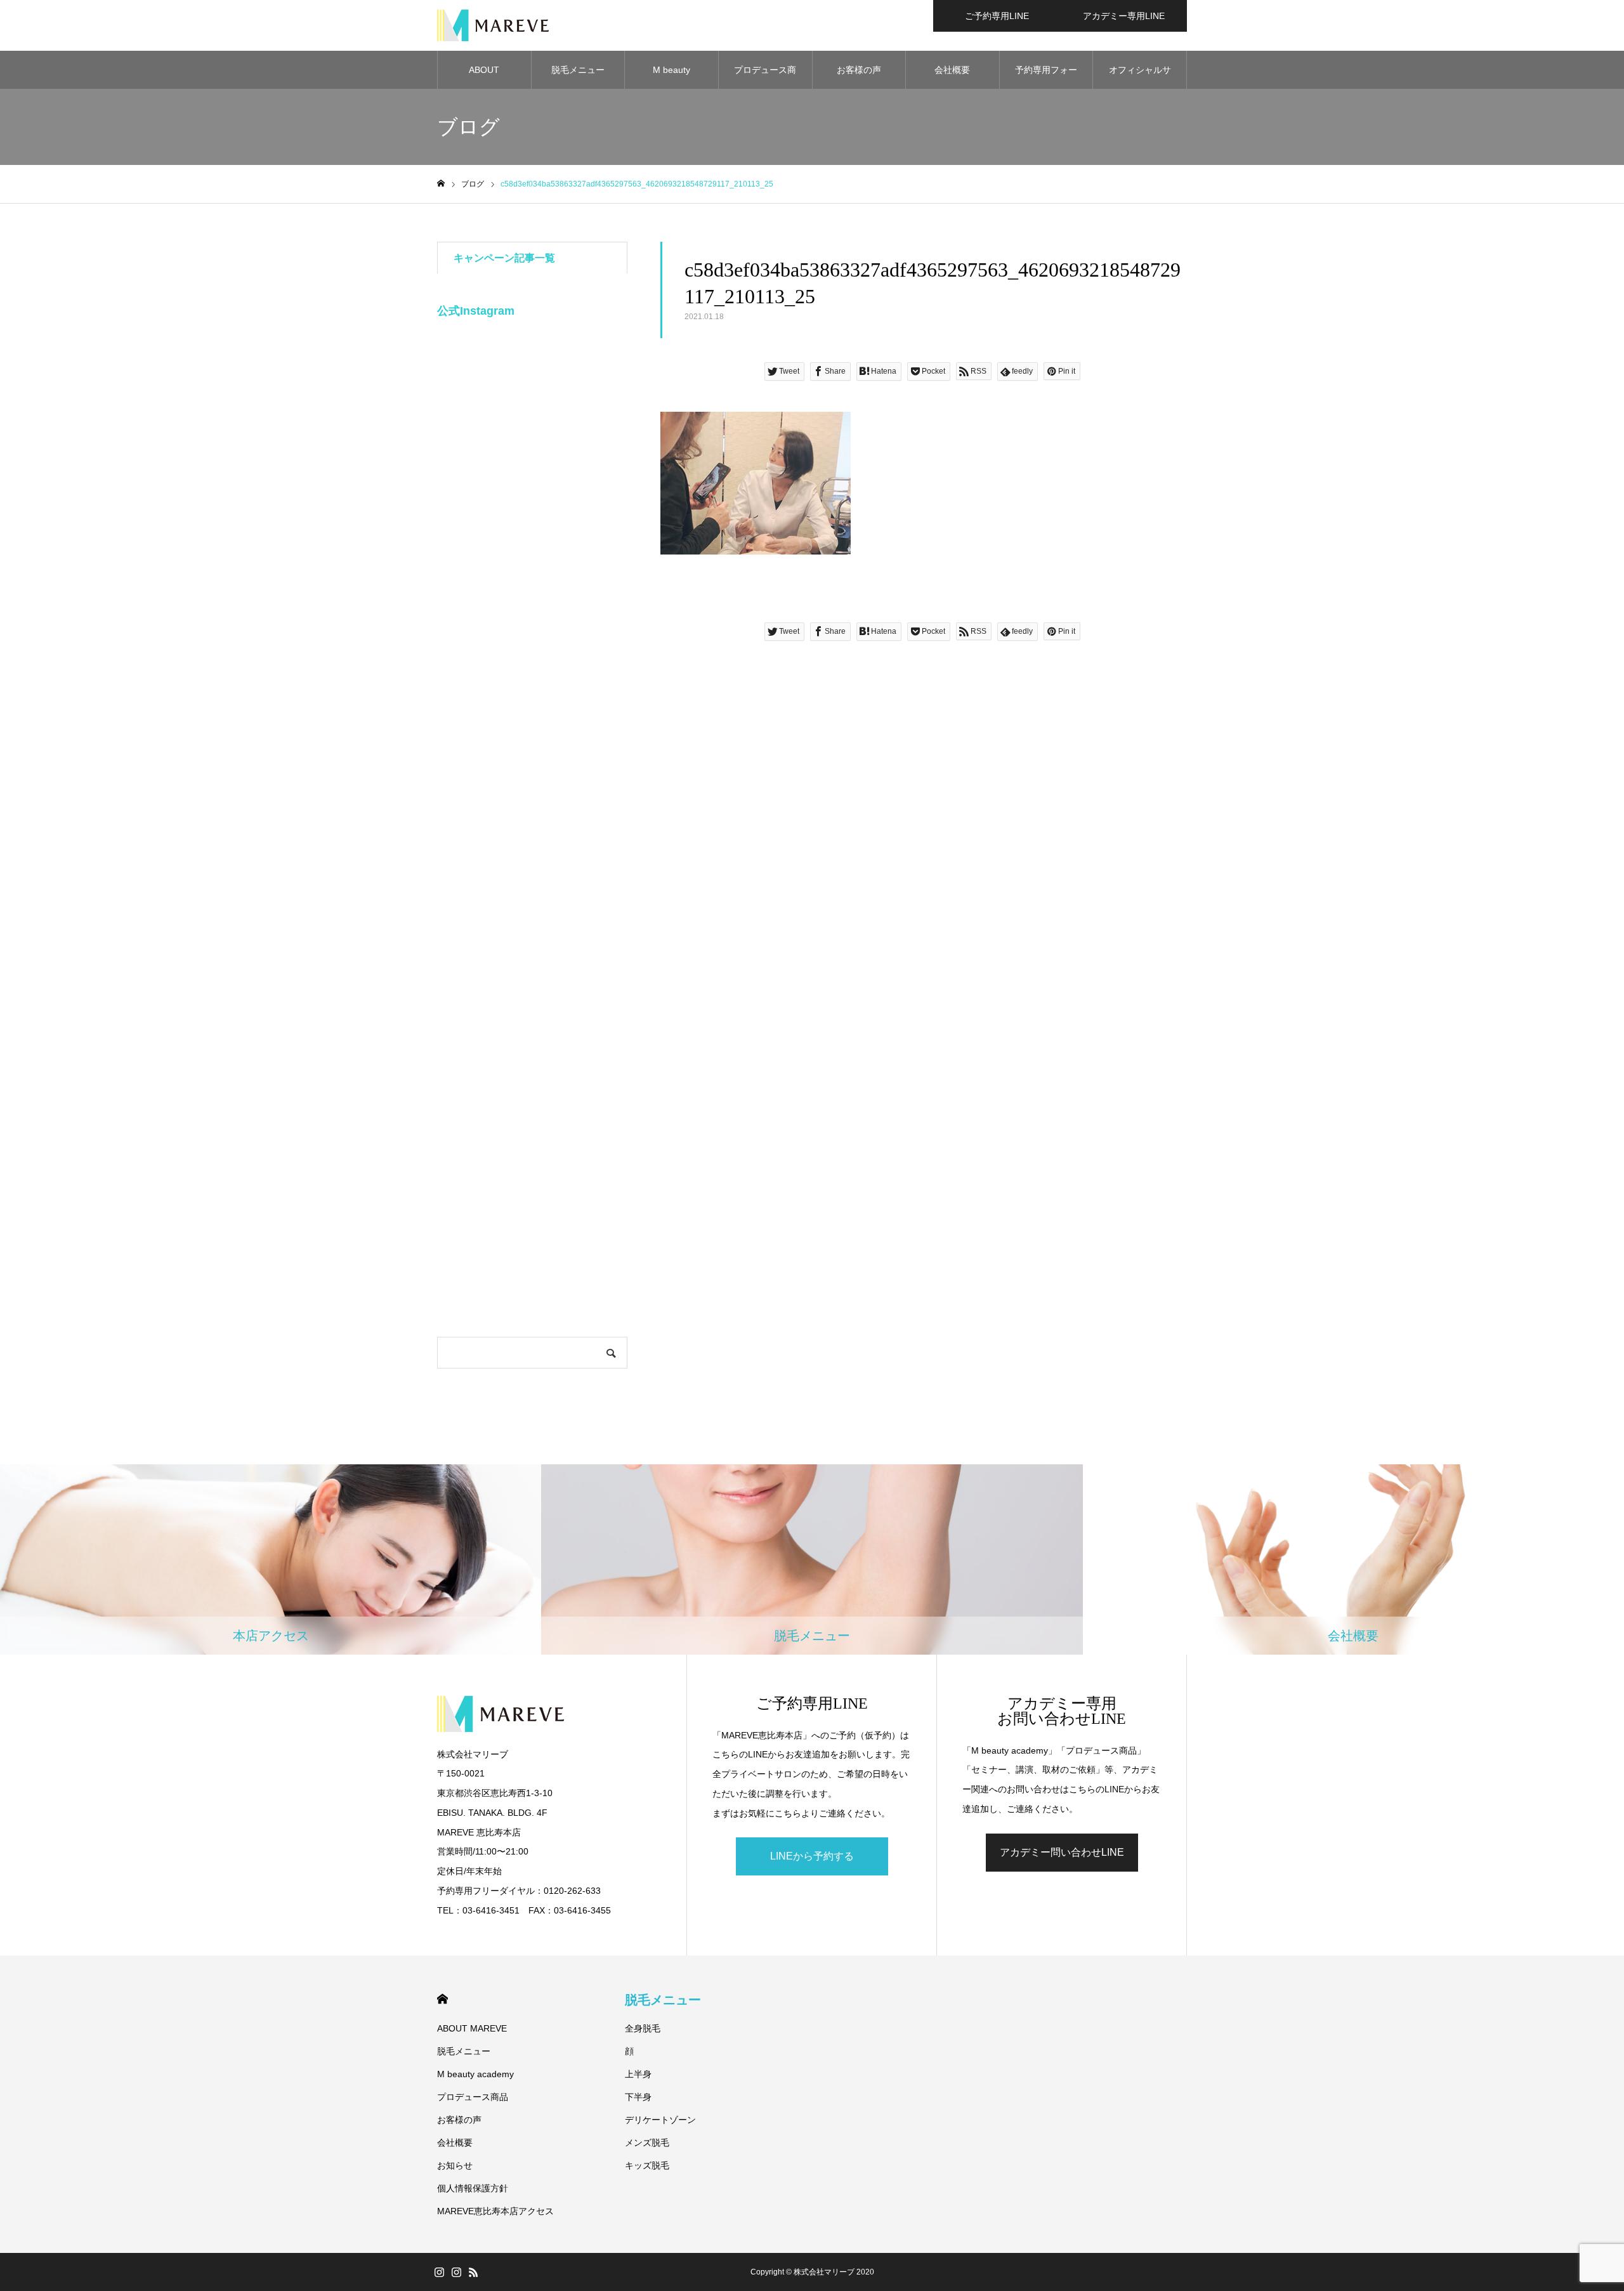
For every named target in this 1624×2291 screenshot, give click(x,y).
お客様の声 (859, 70)
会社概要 (952, 70)
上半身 (638, 2074)
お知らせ (455, 2165)
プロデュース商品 (765, 77)
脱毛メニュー (578, 70)
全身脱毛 (643, 2028)
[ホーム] (441, 184)
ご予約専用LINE (997, 16)
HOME (442, 1999)
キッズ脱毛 (647, 2165)
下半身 (638, 2097)
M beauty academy (671, 77)
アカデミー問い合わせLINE (1062, 1852)
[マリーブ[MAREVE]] (493, 25)
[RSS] (473, 2272)
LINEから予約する (812, 1856)
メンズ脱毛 (647, 2143)
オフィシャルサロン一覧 (1140, 77)
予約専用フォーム (1046, 77)
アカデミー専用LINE (1124, 16)
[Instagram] (439, 2272)
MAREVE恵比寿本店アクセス (495, 2211)
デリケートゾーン (660, 2120)
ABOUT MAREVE (484, 77)
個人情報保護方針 (473, 2188)
